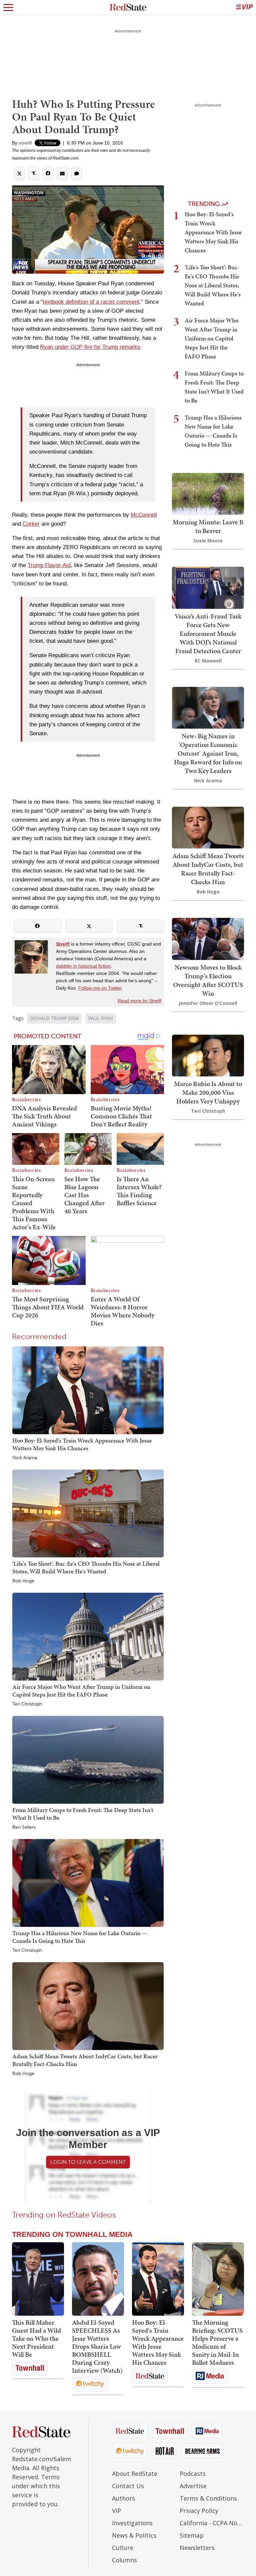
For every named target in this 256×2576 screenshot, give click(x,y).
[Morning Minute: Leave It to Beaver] (208, 493)
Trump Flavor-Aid (49, 565)
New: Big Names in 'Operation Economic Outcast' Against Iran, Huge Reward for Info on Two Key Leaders (208, 753)
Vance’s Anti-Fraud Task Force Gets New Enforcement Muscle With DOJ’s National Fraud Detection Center (208, 633)
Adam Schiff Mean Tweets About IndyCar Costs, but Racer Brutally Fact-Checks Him (85, 2060)
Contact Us (128, 2486)
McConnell (144, 515)
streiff (25, 143)
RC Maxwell (208, 661)
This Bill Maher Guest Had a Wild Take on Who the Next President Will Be (36, 2338)
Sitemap (192, 2535)
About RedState (135, 2474)
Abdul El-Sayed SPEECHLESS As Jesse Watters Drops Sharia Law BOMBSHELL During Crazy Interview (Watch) (97, 2346)
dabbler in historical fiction (83, 966)
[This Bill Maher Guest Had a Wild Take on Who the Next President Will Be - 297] (38, 2279)
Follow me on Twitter (100, 988)
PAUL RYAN (101, 1018)
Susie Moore (208, 541)
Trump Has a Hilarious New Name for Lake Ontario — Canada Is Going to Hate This (80, 1937)
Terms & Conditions (208, 2498)
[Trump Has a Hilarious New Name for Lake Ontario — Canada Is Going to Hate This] (88, 1883)
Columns (124, 2560)
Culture (123, 2548)
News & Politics (134, 2535)
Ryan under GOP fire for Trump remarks (90, 347)
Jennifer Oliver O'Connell (208, 1003)
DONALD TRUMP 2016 (54, 1018)
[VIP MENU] (244, 7)
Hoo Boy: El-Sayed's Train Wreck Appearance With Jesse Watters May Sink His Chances (82, 1444)
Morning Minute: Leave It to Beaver (208, 526)
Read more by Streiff (139, 1001)
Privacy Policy (199, 2511)
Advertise (193, 2486)
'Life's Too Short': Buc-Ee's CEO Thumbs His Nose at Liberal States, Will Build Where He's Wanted (86, 1567)
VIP (116, 2511)
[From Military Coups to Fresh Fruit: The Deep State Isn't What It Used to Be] (88, 1759)
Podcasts (193, 2474)
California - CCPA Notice (212, 2523)
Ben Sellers (24, 1827)
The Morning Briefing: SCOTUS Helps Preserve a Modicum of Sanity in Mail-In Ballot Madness (217, 2342)
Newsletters (197, 2548)
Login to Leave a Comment (88, 2162)
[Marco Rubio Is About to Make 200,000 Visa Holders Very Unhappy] (208, 1055)
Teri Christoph (27, 1704)
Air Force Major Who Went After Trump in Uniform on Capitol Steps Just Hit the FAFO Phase (81, 1690)
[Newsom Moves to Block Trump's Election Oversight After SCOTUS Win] (208, 938)
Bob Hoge (23, 1581)
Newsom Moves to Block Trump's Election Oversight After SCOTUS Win (208, 980)
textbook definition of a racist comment (91, 302)
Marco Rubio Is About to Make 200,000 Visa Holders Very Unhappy (208, 1092)
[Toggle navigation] (8, 7)
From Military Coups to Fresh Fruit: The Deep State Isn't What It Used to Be (83, 1814)
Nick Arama (25, 1458)
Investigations (132, 2523)
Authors (123, 2498)
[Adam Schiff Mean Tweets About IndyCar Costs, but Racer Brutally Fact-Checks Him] (88, 2006)
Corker (31, 524)
